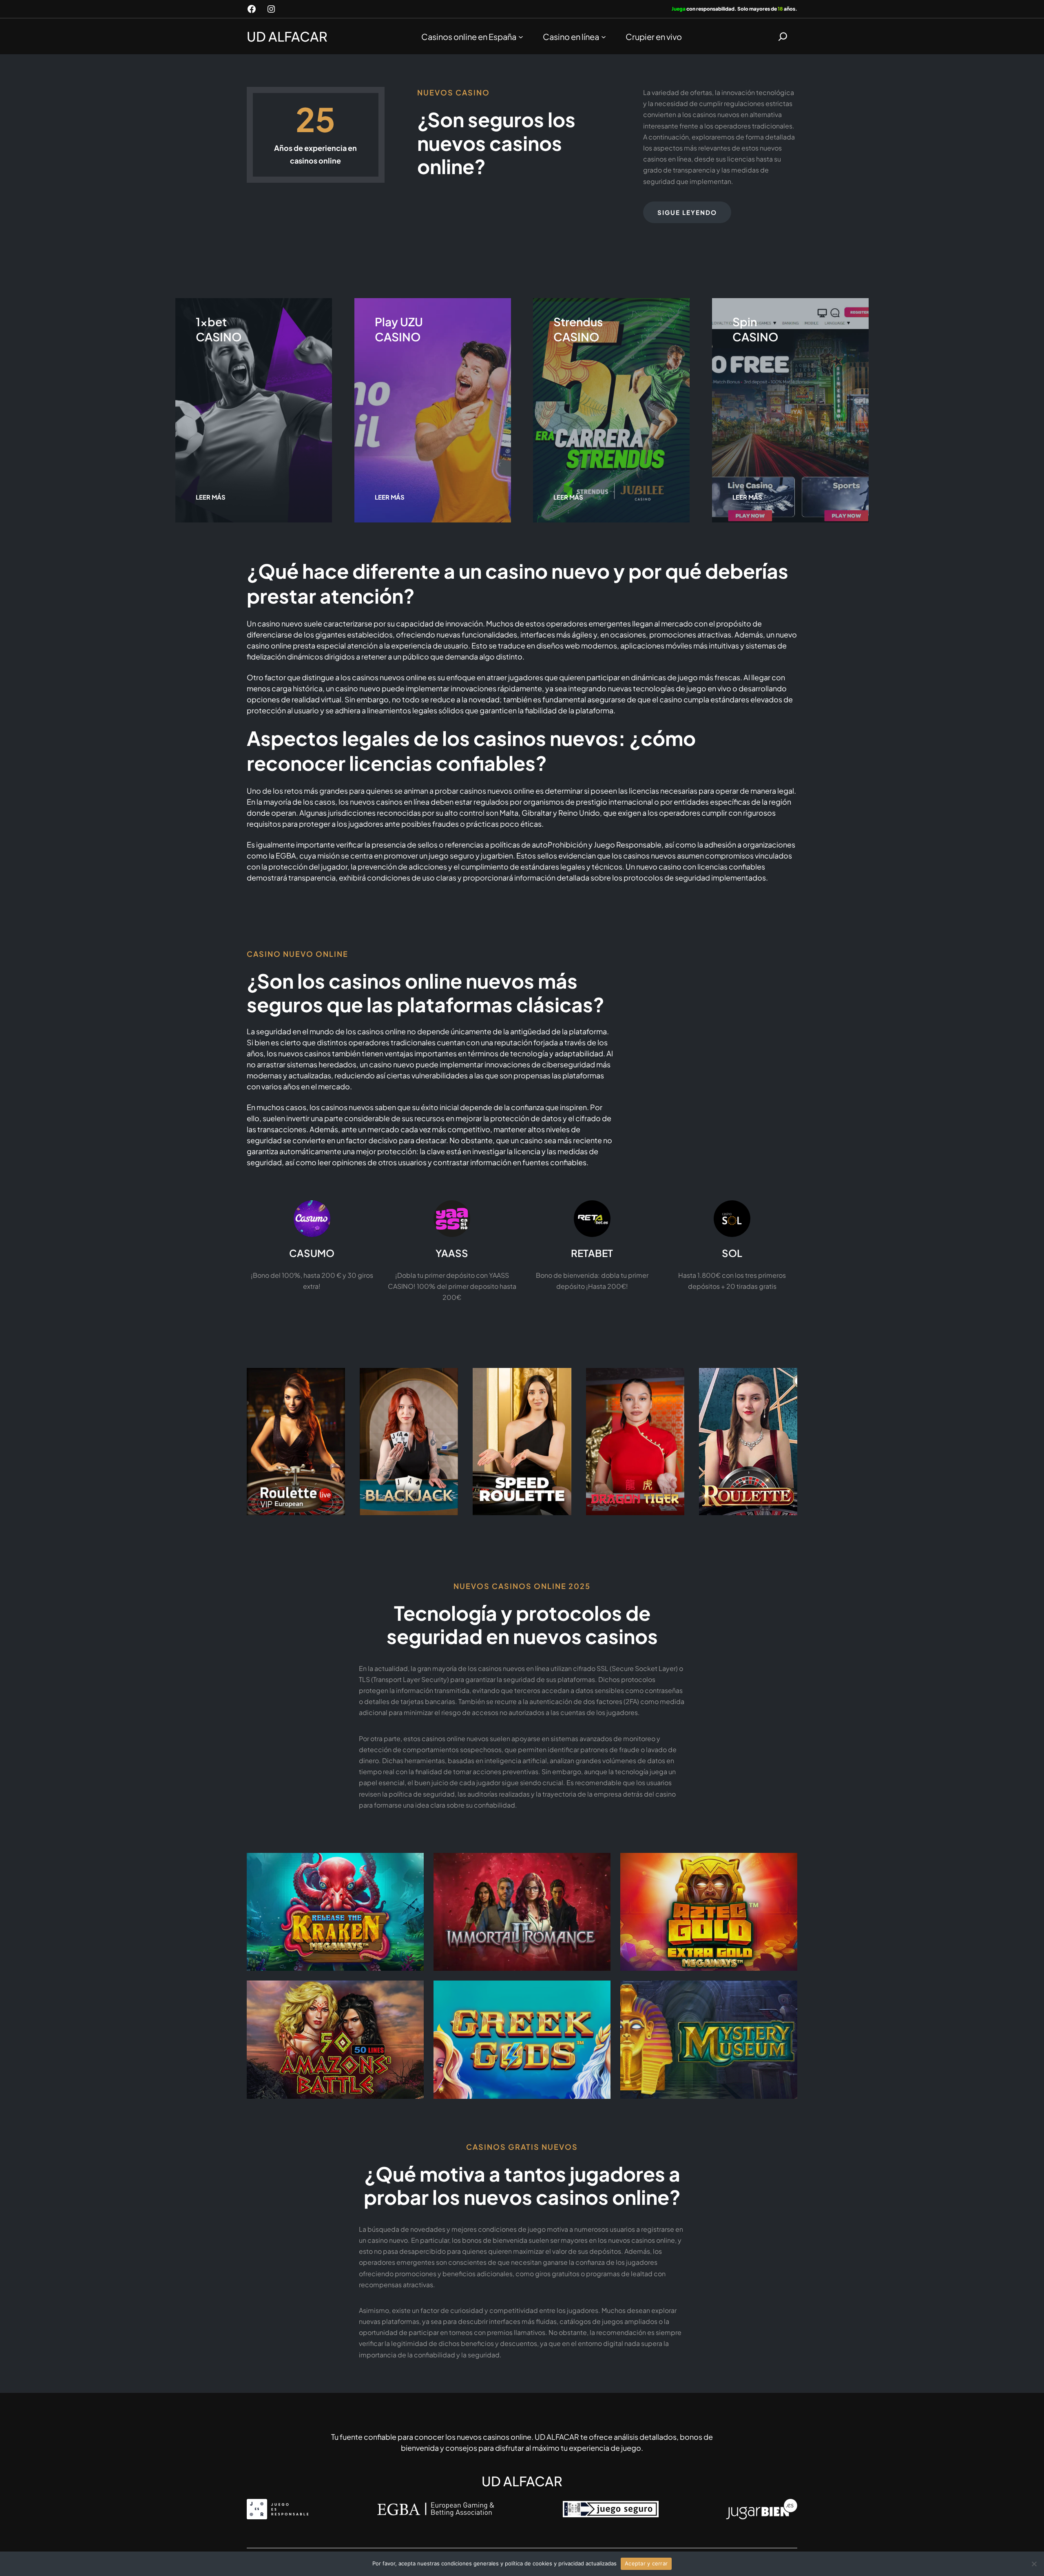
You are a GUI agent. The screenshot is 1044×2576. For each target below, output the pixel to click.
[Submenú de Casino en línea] (604, 36)
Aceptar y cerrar (646, 2563)
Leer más (211, 497)
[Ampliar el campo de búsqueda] (783, 37)
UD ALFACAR (287, 36)
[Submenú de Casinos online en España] (521, 36)
